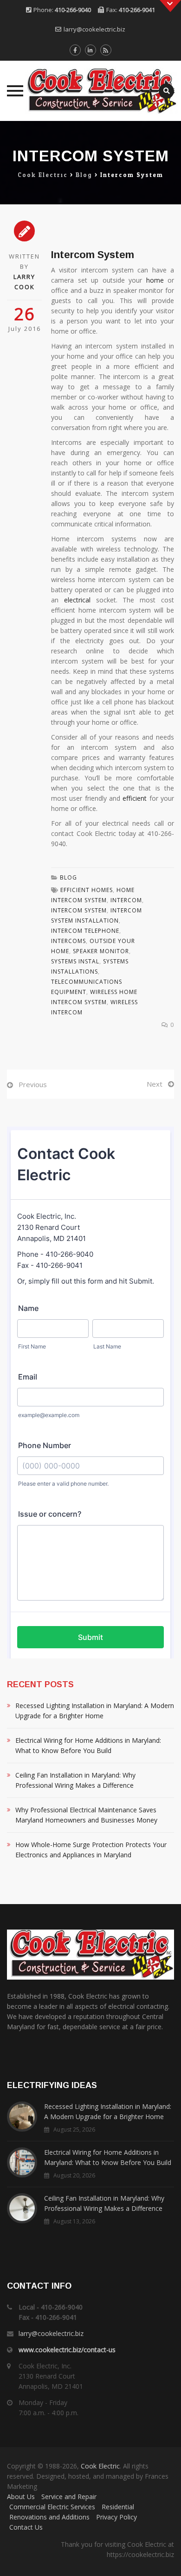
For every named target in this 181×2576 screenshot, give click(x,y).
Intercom (126, 900)
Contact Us (26, 2527)
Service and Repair (69, 2497)
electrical (77, 600)
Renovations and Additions (49, 2517)
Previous (33, 1084)
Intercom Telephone (85, 931)
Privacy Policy (116, 2517)
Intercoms (68, 941)
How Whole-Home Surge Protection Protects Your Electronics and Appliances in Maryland (91, 1850)
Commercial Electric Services (52, 2507)
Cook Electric (100, 2466)
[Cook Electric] (90, 91)
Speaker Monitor (101, 951)
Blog (68, 877)
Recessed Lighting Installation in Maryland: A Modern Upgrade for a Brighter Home (95, 1711)
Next (155, 1084)
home (155, 280)
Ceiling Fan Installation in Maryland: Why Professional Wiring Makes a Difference (75, 1780)
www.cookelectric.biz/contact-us (67, 2350)
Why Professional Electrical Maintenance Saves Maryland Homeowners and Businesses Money (86, 1815)
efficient (135, 798)
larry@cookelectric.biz (94, 29)
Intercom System (79, 910)
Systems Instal (75, 961)
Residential (118, 2507)
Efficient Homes (87, 890)
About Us (21, 2497)
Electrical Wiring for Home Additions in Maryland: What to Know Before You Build (88, 1745)
